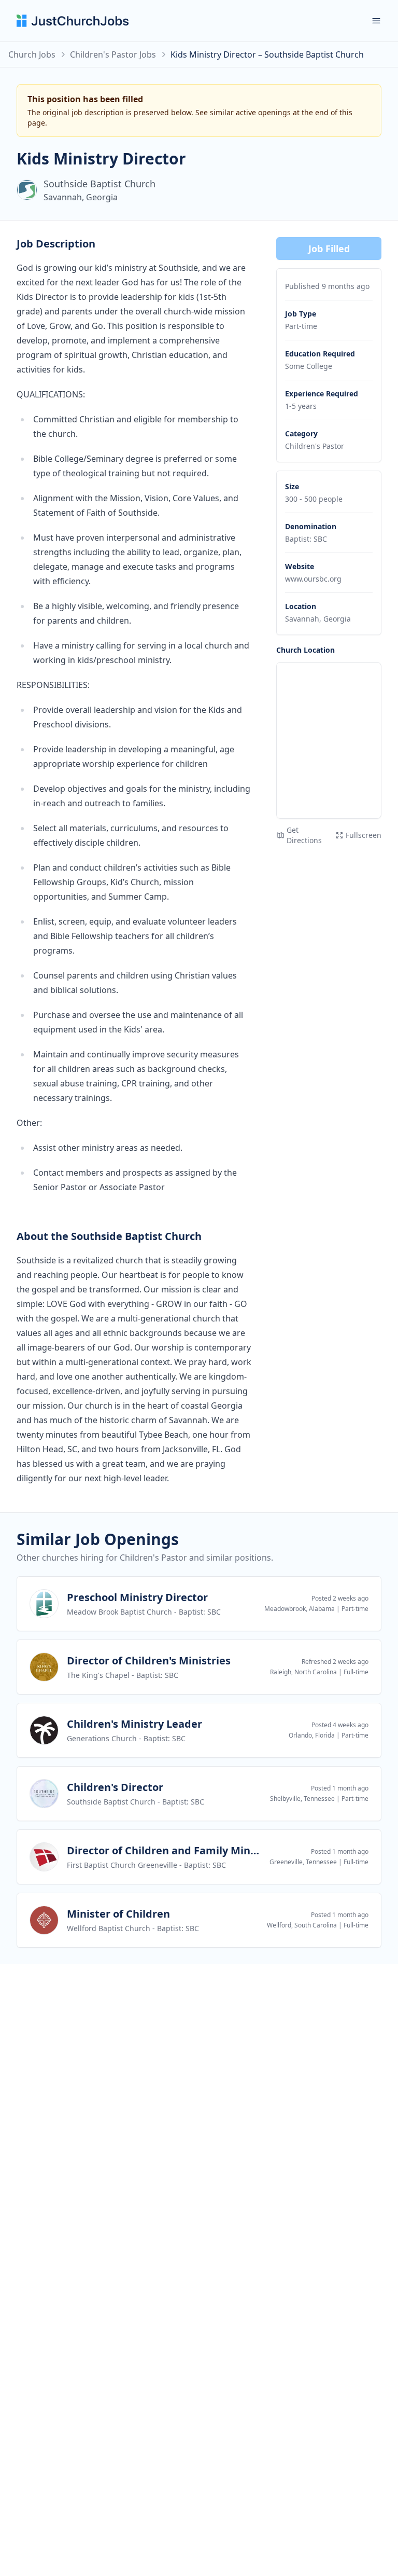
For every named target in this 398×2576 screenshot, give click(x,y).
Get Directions (304, 835)
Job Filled (329, 249)
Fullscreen (364, 835)
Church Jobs (32, 54)
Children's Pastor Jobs (113, 54)
